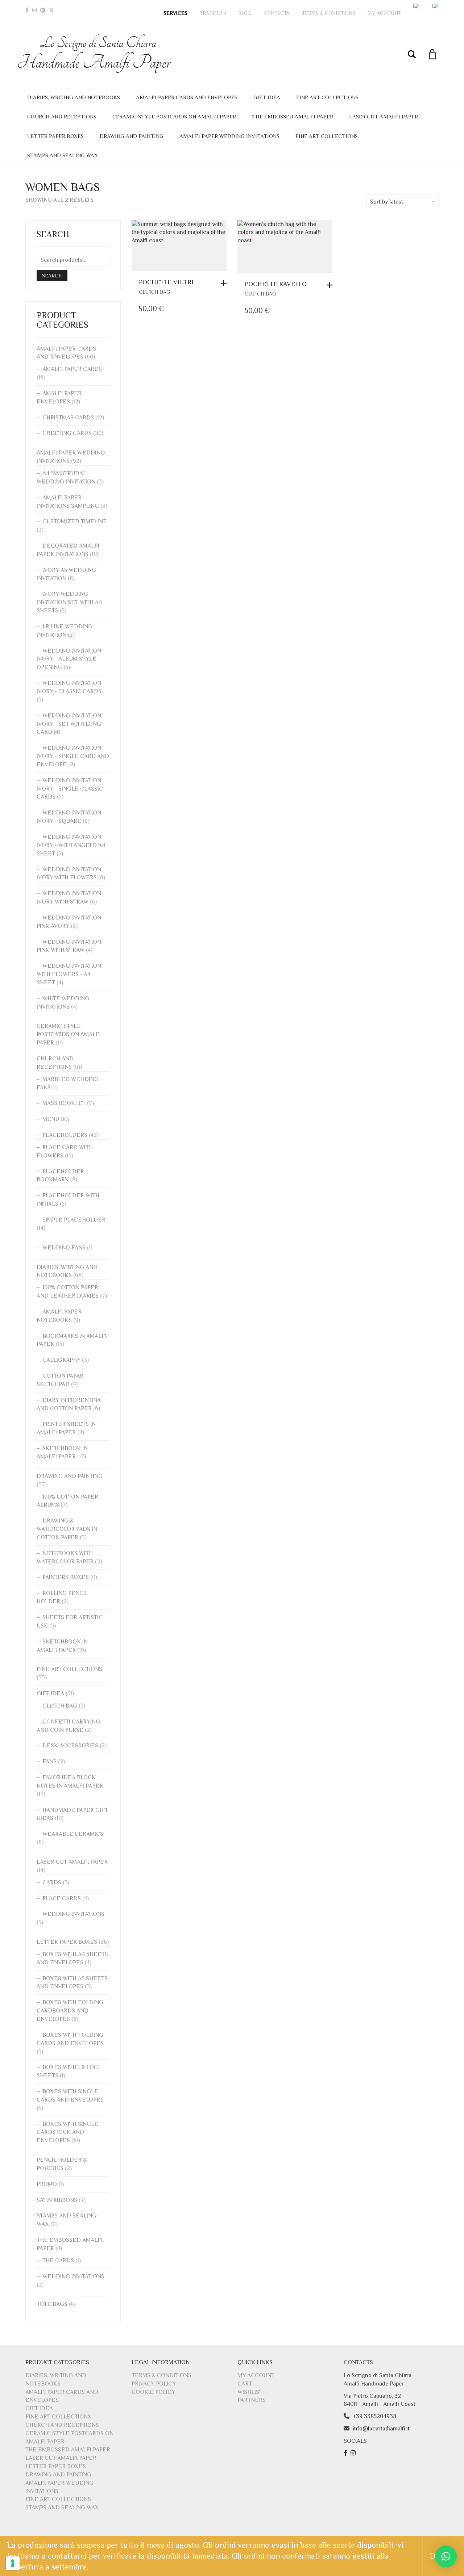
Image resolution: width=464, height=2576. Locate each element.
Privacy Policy (154, 2384)
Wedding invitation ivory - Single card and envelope (73, 756)
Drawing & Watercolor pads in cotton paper (67, 1529)
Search (52, 276)
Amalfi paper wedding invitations (229, 136)
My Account (384, 13)
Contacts (277, 13)
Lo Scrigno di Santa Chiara (98, 54)
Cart (245, 2384)
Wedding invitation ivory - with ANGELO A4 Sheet (71, 845)
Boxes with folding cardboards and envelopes (70, 2011)
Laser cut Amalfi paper (384, 116)
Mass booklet (64, 1103)
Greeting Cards (67, 433)
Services (175, 13)
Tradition (213, 13)
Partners (252, 2400)
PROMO (47, 2184)
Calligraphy (61, 1360)
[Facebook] (27, 10)
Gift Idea (267, 97)
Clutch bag (154, 292)
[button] (225, 283)
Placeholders (65, 1135)
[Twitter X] (51, 10)
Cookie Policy (153, 2392)
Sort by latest (387, 202)
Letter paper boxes (55, 136)
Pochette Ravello (276, 284)
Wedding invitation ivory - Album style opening (69, 659)
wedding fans (64, 1248)
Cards (52, 1882)
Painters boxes (66, 1577)
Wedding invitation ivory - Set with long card (69, 724)
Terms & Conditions (329, 13)
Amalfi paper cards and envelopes (187, 97)
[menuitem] (417, 6)
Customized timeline (75, 522)
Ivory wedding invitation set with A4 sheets (69, 602)
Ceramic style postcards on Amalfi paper (174, 116)
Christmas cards (68, 418)
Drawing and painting (132, 136)
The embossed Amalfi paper (293, 116)
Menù (51, 1119)
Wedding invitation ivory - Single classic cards (70, 789)
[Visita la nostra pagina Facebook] (346, 2453)
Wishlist (250, 2392)
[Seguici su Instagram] (354, 2453)
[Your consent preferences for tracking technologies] (13, 2563)
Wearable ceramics (73, 1834)
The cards (58, 2261)
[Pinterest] (43, 10)
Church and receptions (62, 116)
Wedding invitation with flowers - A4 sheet (69, 974)
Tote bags (52, 2304)
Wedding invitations (73, 1914)
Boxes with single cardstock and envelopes (67, 2132)
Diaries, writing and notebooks (74, 97)
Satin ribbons (57, 2200)
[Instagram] (34, 10)
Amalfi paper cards (72, 369)
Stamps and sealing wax (63, 155)
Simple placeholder (74, 1220)
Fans (49, 1762)
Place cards (62, 1898)
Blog (245, 13)
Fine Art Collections (327, 97)
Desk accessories (70, 1746)
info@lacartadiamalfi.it (381, 2429)
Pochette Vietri (166, 282)
